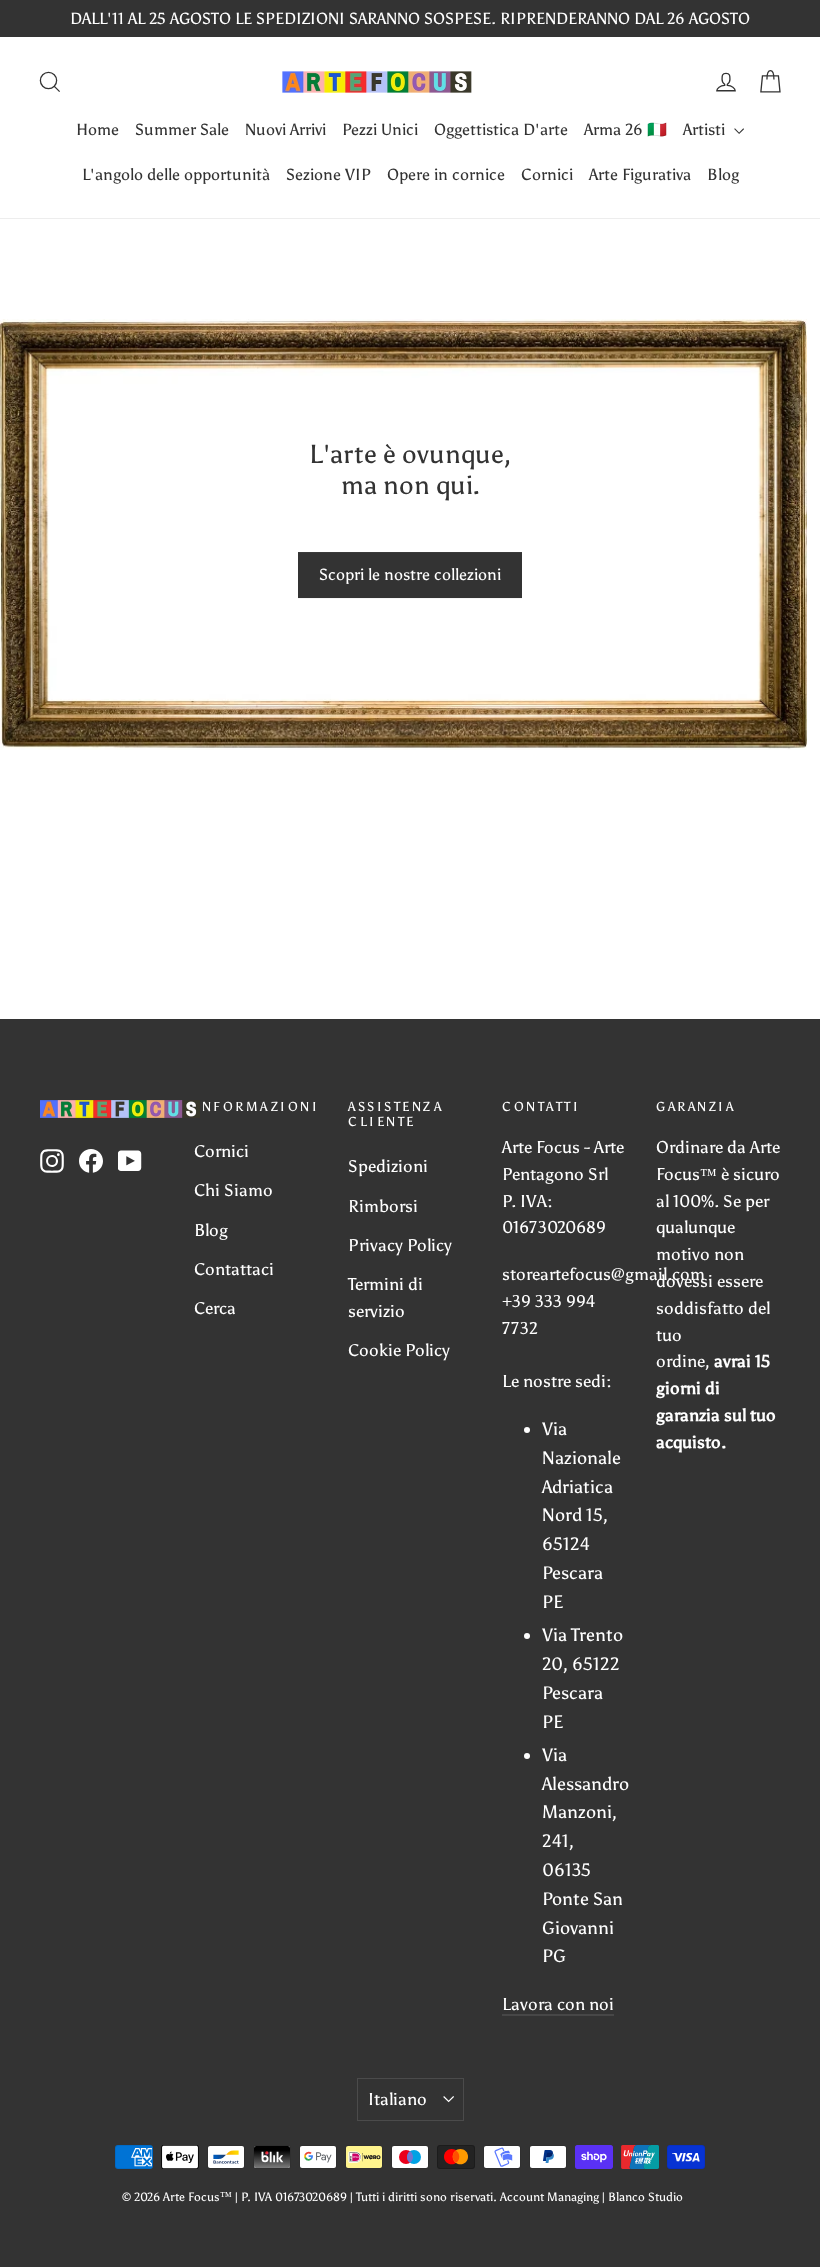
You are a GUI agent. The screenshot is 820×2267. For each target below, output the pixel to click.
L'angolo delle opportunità (176, 174)
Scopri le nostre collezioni (410, 574)
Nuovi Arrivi (285, 129)
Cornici (547, 174)
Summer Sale (182, 129)
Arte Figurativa (640, 174)
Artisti (706, 129)
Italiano (397, 2099)
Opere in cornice (446, 174)
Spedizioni (388, 1166)
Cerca (215, 1308)
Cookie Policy (399, 1350)
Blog (723, 174)
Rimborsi (383, 1206)
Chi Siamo (233, 1190)
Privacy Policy (400, 1245)
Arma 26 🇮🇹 (625, 129)
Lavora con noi (558, 2004)
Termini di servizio (385, 1297)
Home (97, 129)
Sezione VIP (328, 174)
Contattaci (234, 1269)
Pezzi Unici (380, 129)
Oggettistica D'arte (501, 129)
